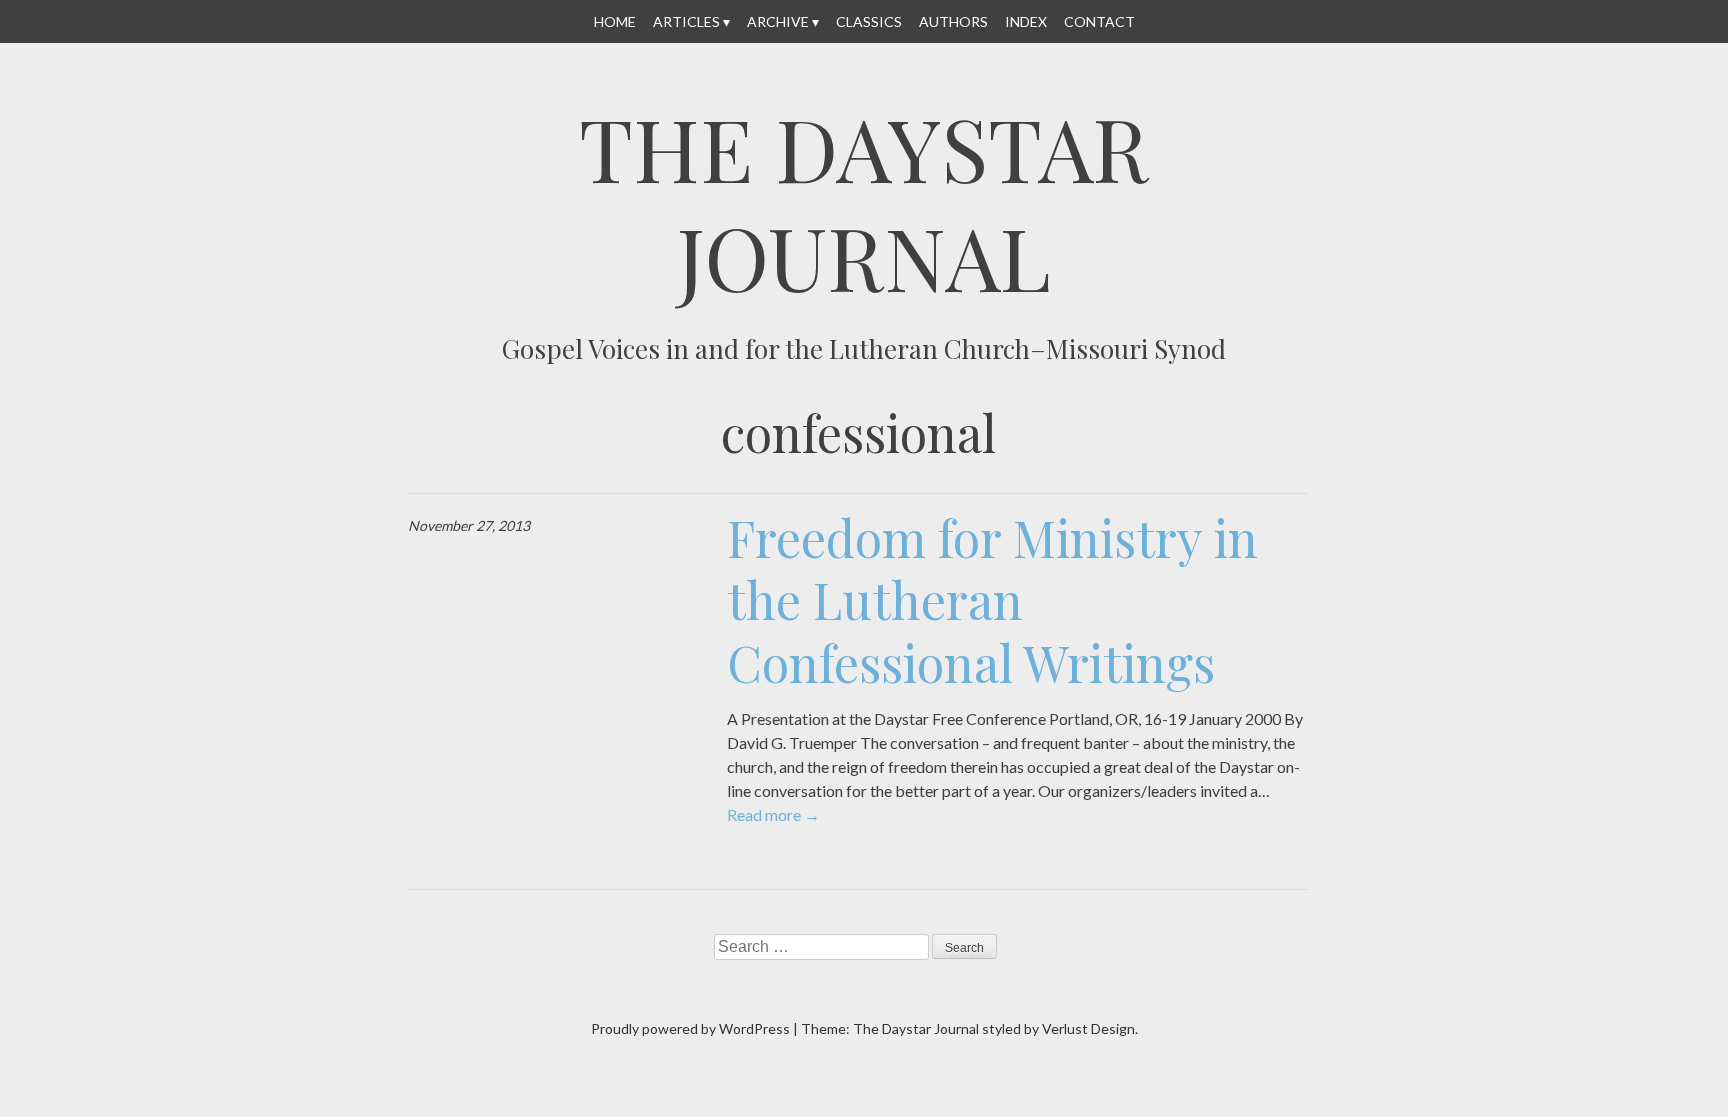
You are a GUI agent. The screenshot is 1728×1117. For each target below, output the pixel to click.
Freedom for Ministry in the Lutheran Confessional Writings (992, 600)
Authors (953, 21)
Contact (1099, 21)
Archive (778, 21)
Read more (773, 814)
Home (615, 21)
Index (1026, 21)
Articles (686, 21)
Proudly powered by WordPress (690, 1028)
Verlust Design (1088, 1028)
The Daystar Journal (864, 202)
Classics (869, 21)
